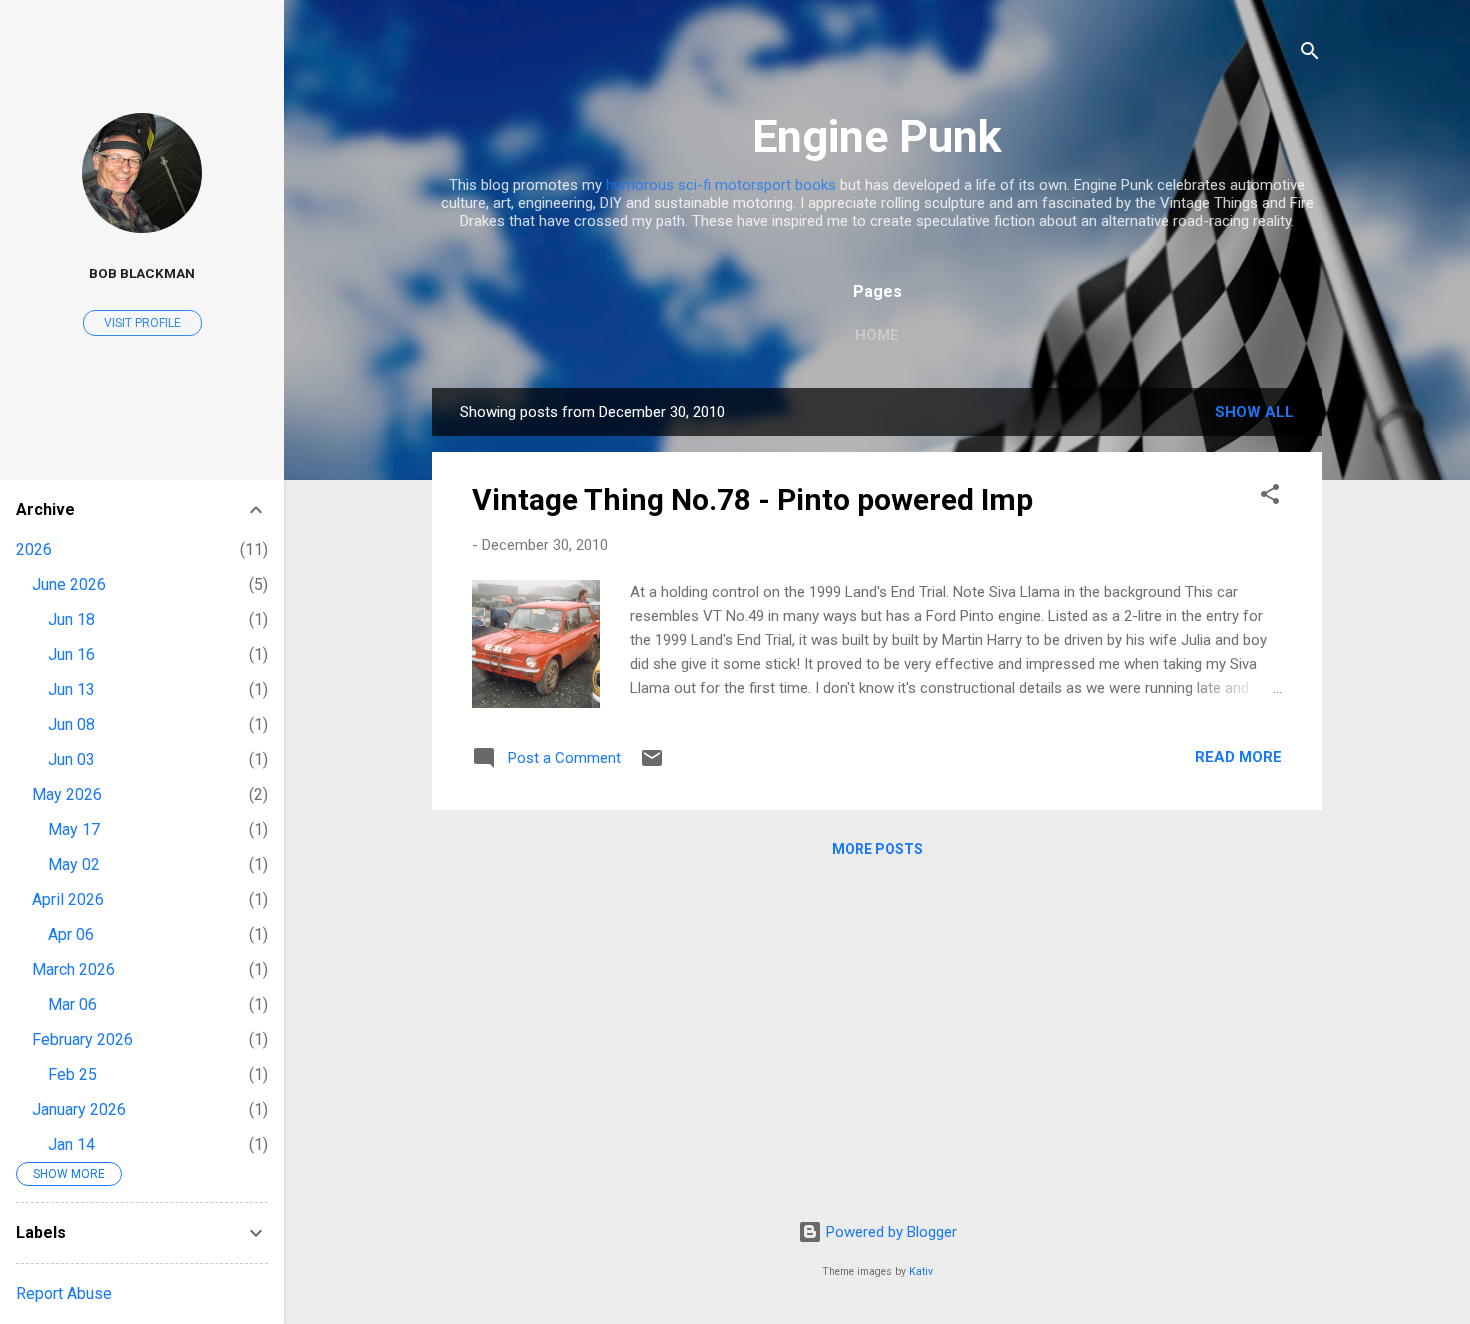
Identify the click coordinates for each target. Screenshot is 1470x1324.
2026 (34, 549)
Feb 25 (72, 1074)
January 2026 (79, 1109)
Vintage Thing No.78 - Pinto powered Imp (752, 499)
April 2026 (68, 899)
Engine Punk (877, 136)
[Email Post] (652, 765)
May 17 (74, 829)
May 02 (74, 864)
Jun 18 (71, 619)
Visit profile (142, 323)
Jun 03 (71, 759)
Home (877, 335)
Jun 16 (71, 654)
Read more (1238, 757)
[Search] (1310, 54)
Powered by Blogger (889, 1232)
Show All (1254, 412)
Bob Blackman (142, 273)
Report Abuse (64, 1293)
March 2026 (73, 969)
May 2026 (67, 794)
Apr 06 (71, 934)
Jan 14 (71, 1144)
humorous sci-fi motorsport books (721, 185)
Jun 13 (71, 689)
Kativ (921, 1271)
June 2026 (69, 584)
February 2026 (82, 1039)
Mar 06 (72, 1004)
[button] (1270, 497)
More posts (877, 849)
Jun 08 (71, 724)
